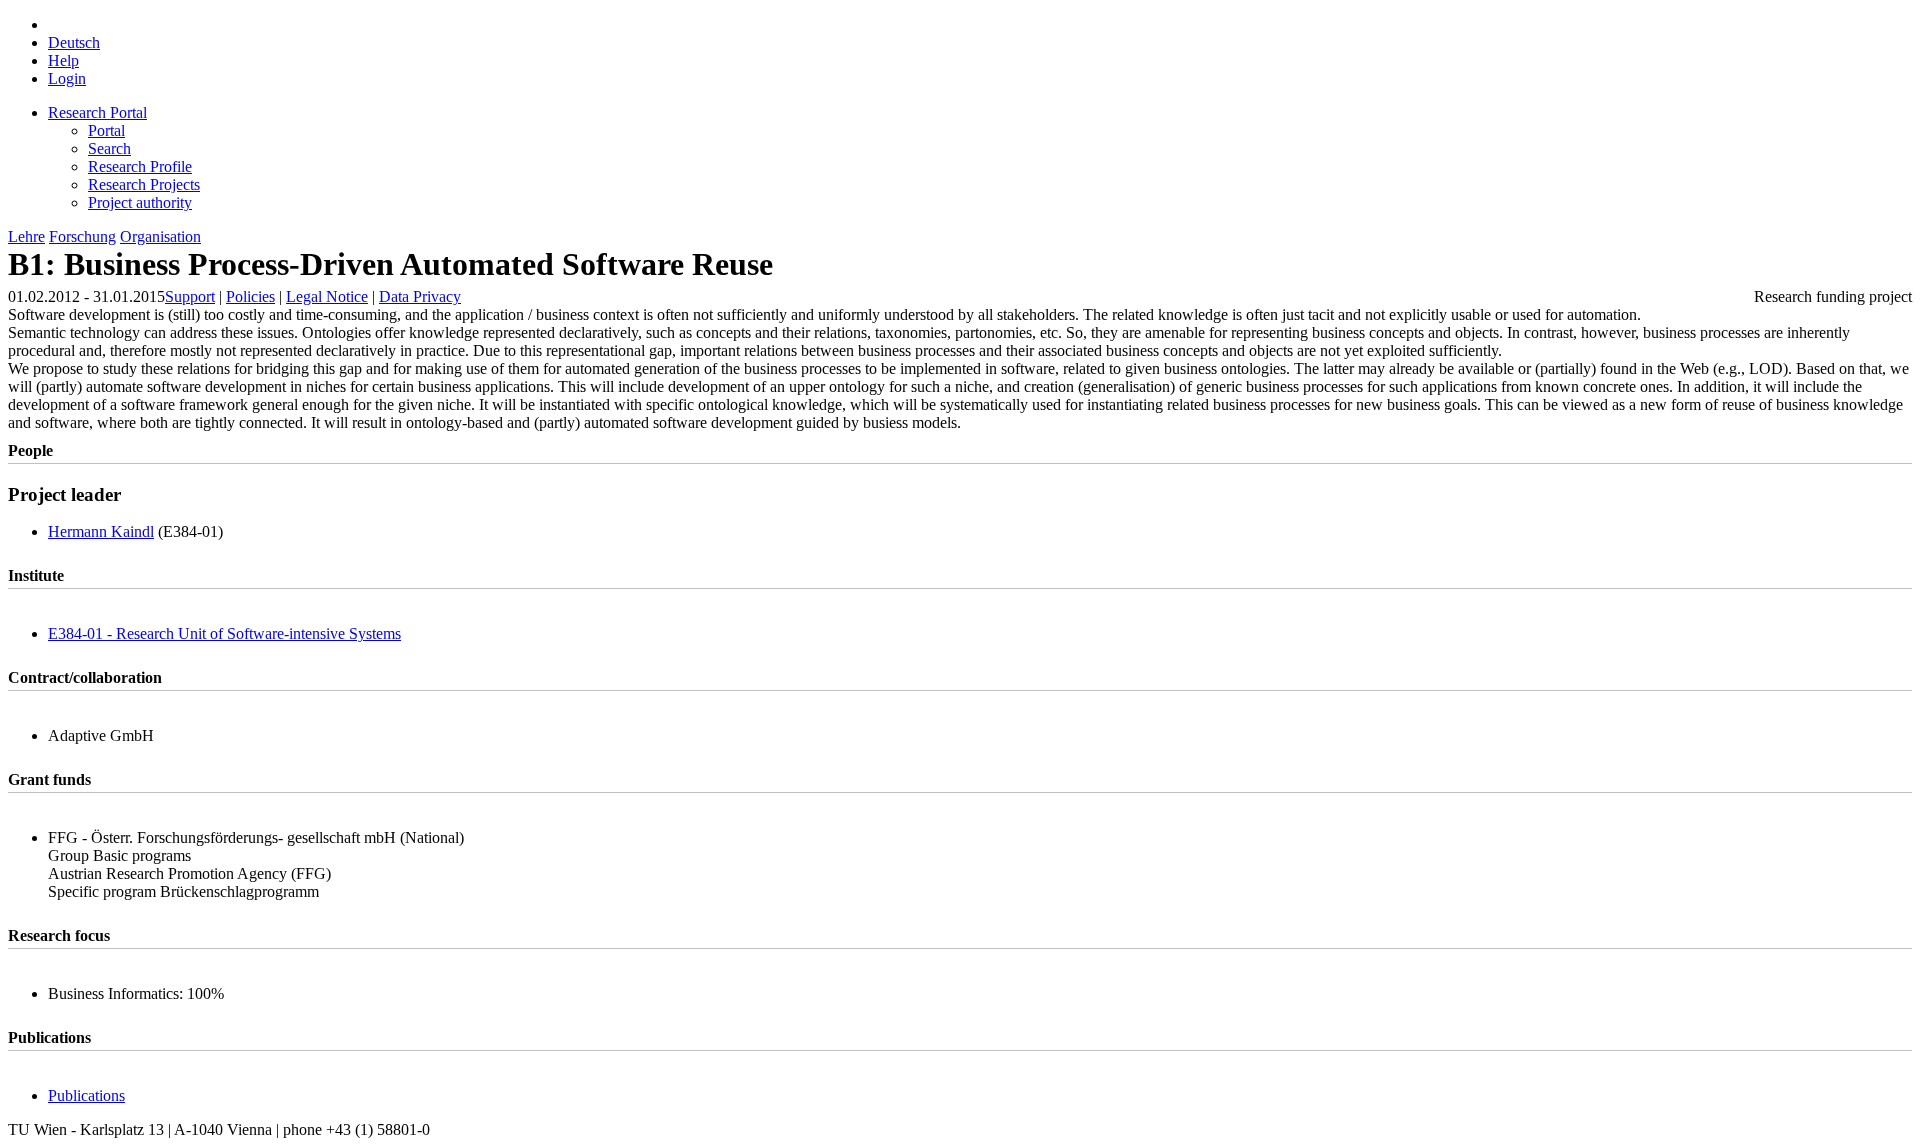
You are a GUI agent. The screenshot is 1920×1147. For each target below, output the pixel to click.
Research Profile (140, 166)
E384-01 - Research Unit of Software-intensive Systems (224, 633)
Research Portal (97, 112)
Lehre (26, 236)
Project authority (140, 202)
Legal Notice (327, 296)
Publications (86, 1095)
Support (190, 296)
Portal (106, 130)
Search (109, 148)
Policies (250, 296)
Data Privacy (420, 296)
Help (63, 60)
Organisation (160, 236)
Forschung (82, 236)
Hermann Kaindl (101, 531)
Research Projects (144, 184)
